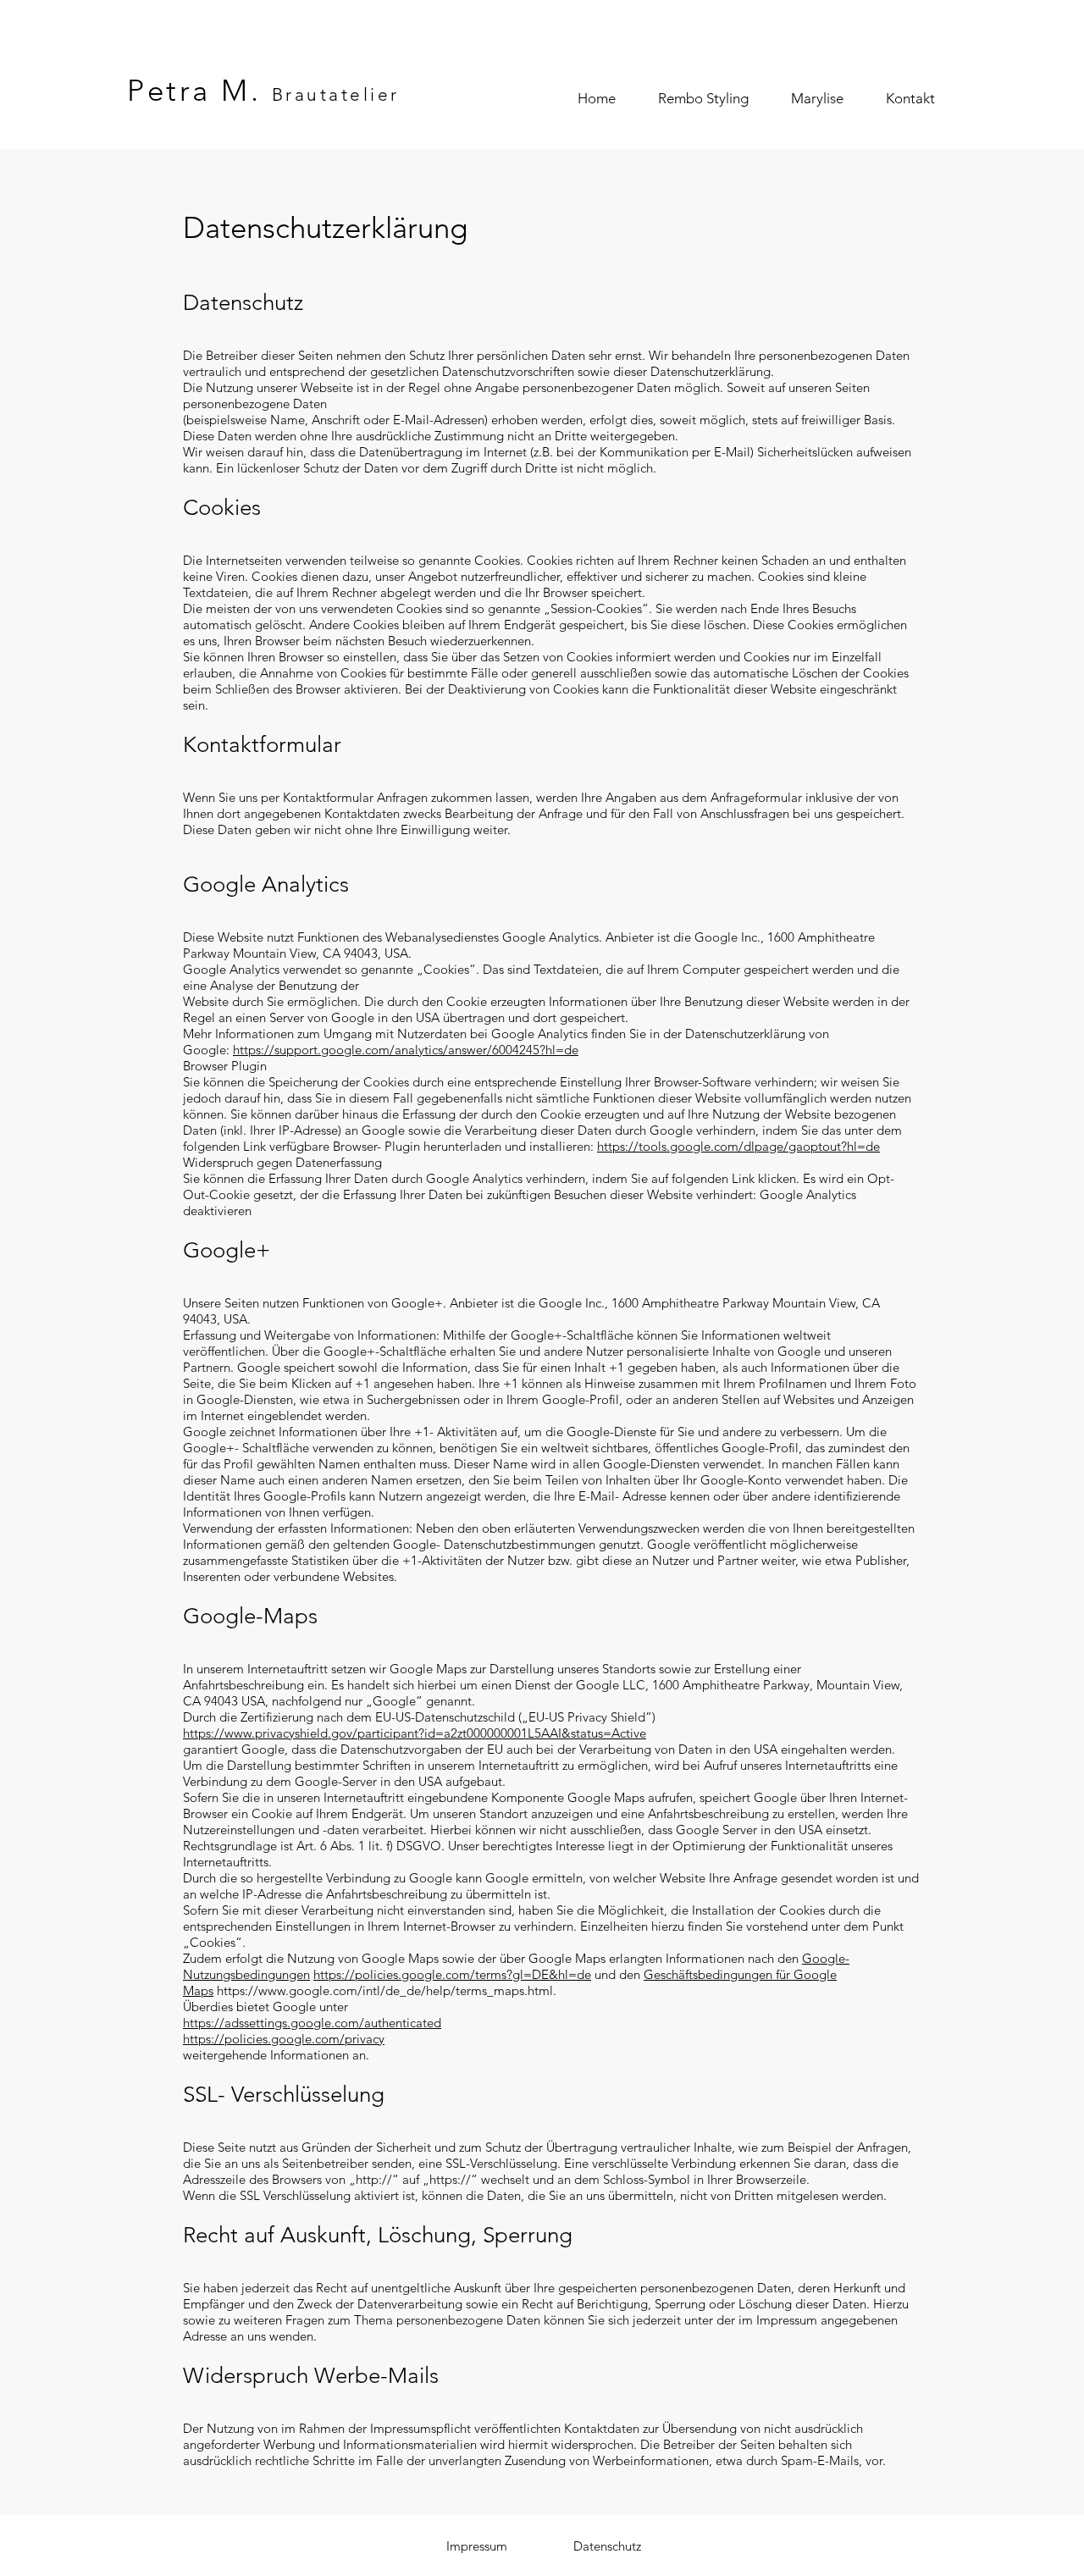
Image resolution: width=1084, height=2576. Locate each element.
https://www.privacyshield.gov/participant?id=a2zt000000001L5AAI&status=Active (415, 1733)
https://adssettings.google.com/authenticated (312, 2023)
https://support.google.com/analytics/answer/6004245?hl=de (406, 1050)
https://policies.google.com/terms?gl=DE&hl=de (452, 1974)
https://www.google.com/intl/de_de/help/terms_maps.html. (387, 1990)
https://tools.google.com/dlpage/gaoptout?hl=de (738, 1146)
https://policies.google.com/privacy (284, 2039)
